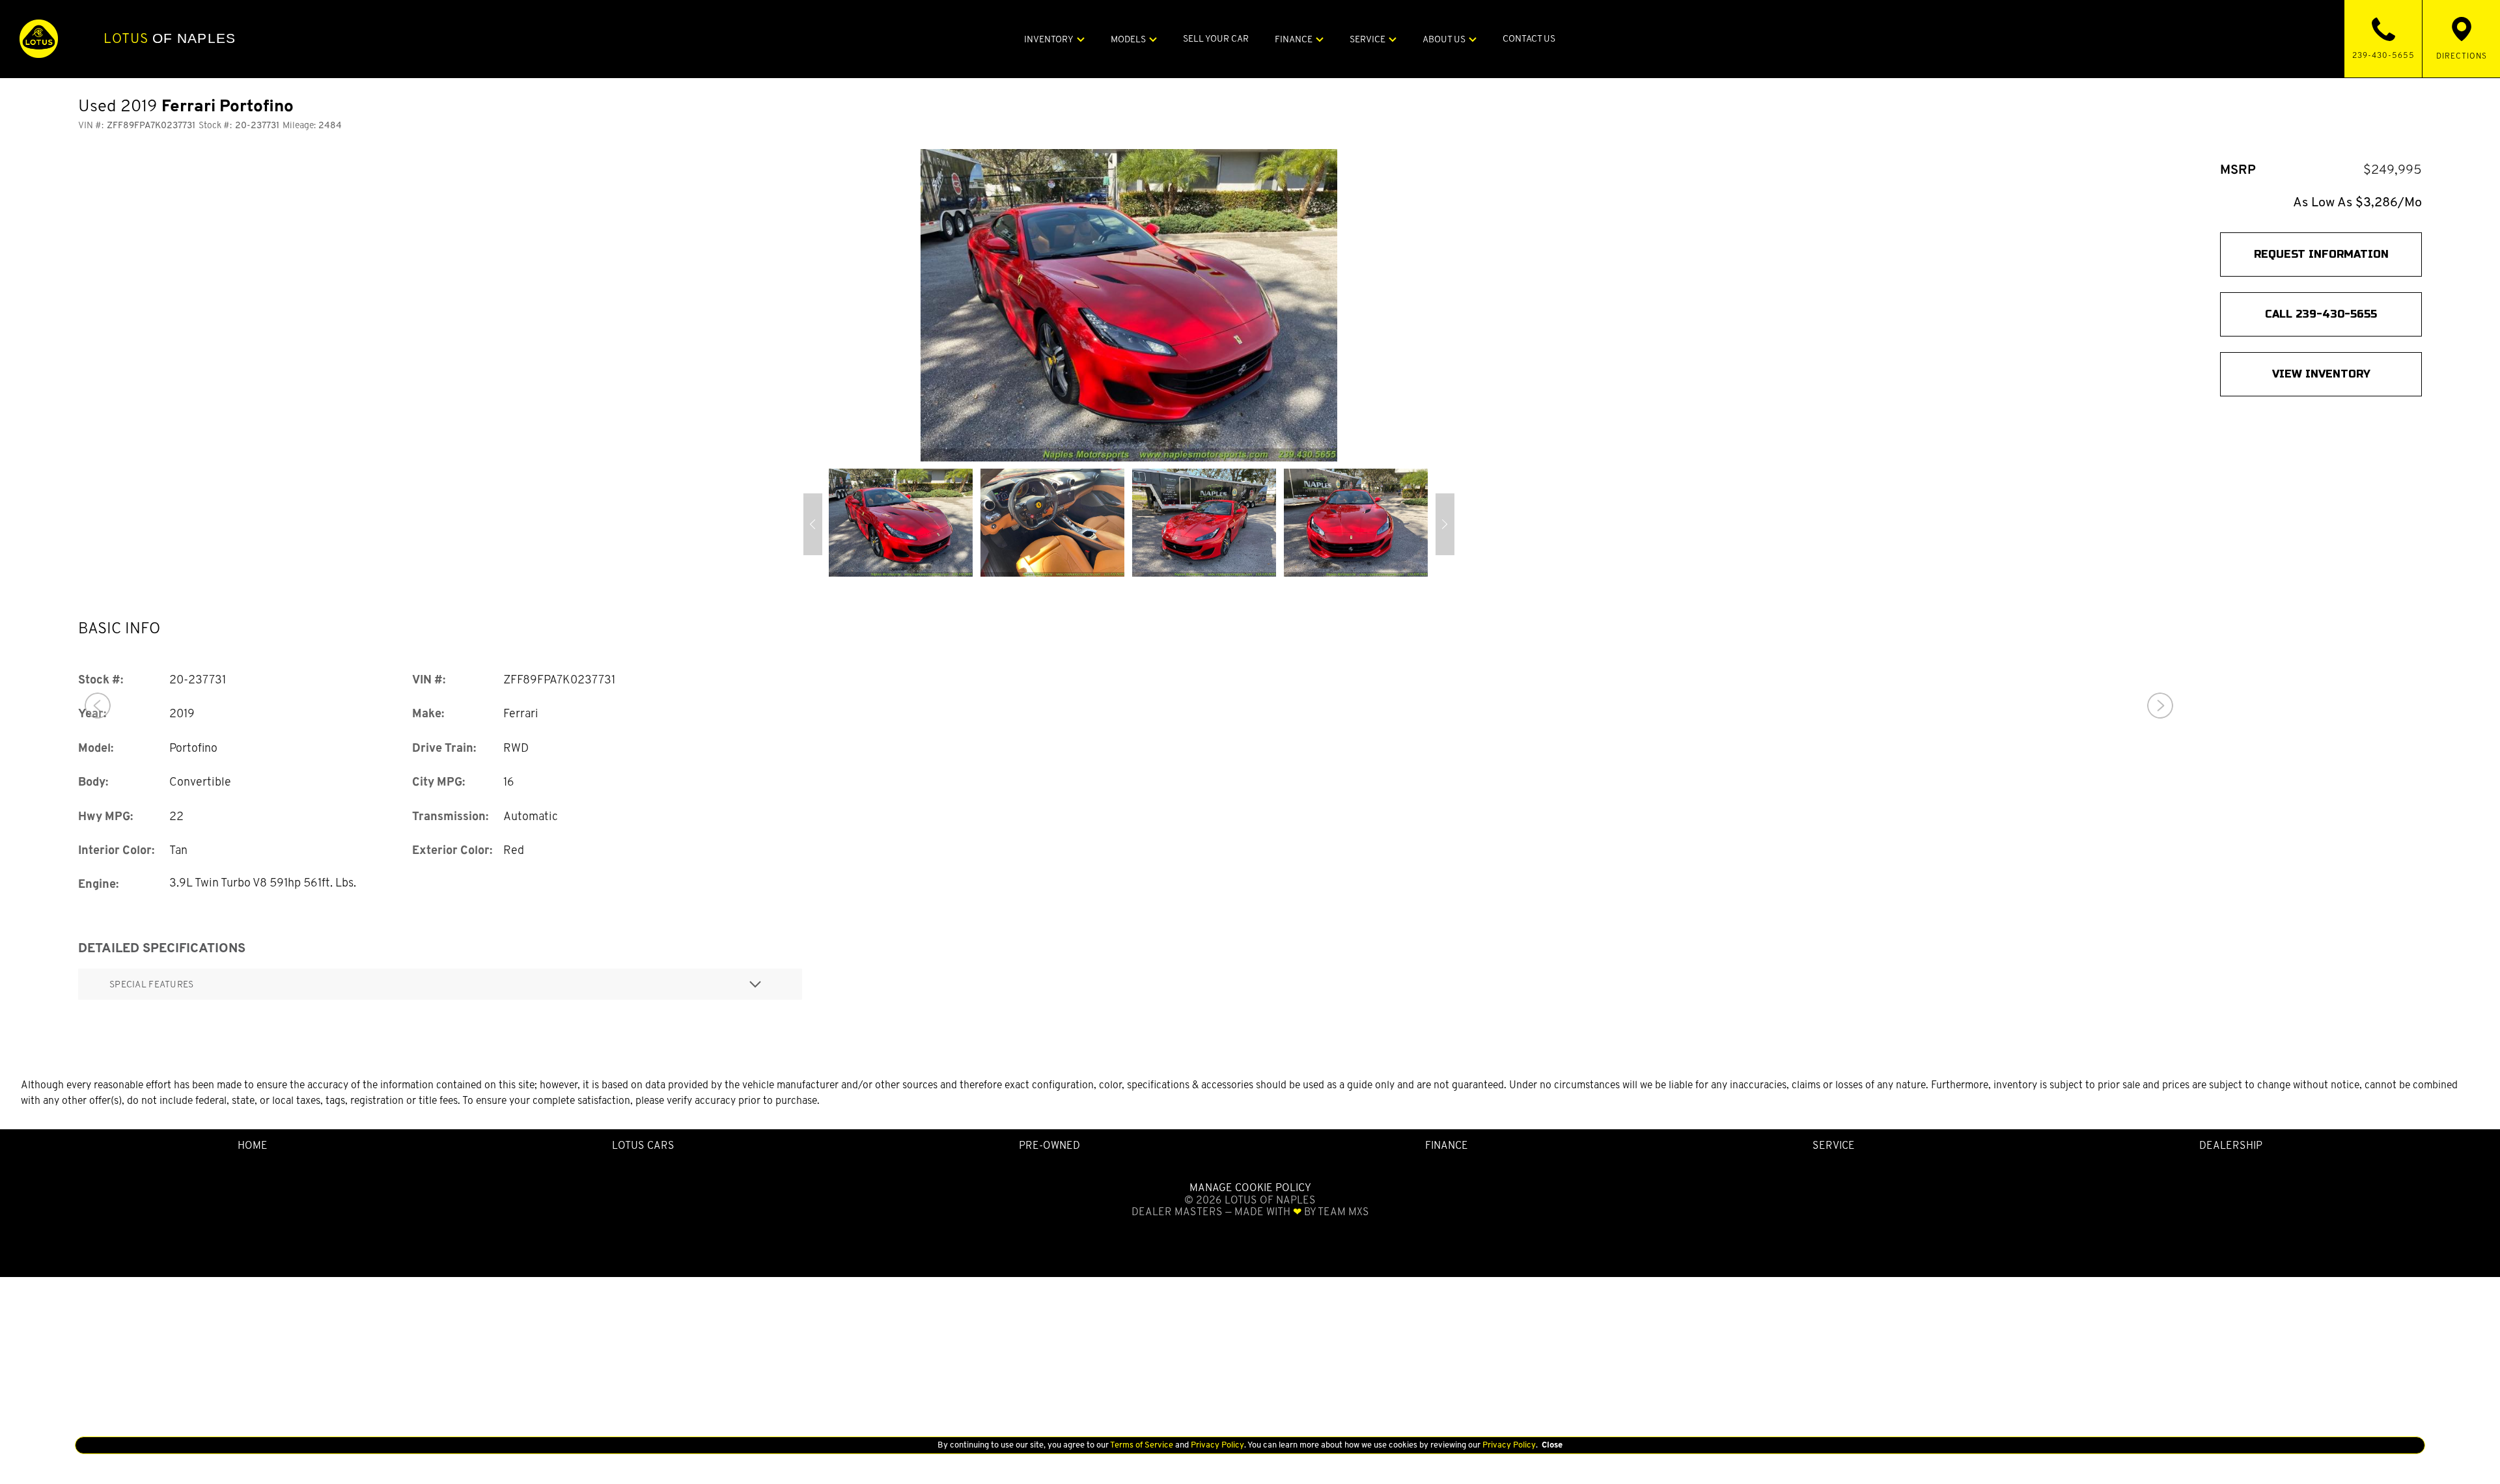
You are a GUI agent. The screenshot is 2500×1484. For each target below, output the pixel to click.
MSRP (2238, 170)
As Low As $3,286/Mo (2357, 202)
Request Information (2321, 254)
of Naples (170, 38)
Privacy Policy (1216, 1445)
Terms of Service (1142, 1445)
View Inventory (2321, 374)
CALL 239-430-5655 (2321, 314)
